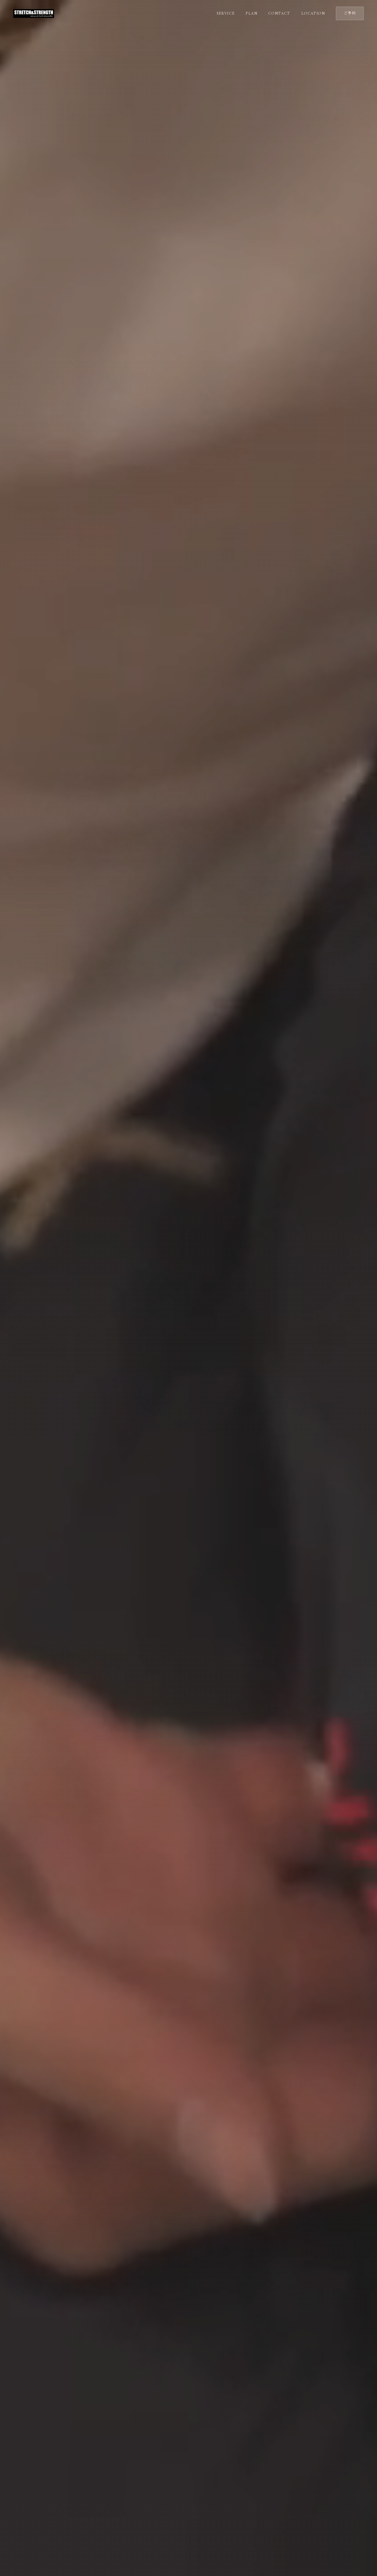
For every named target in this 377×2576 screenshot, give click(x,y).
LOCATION (313, 13)
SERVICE (226, 13)
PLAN (251, 13)
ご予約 (350, 13)
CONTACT (279, 13)
